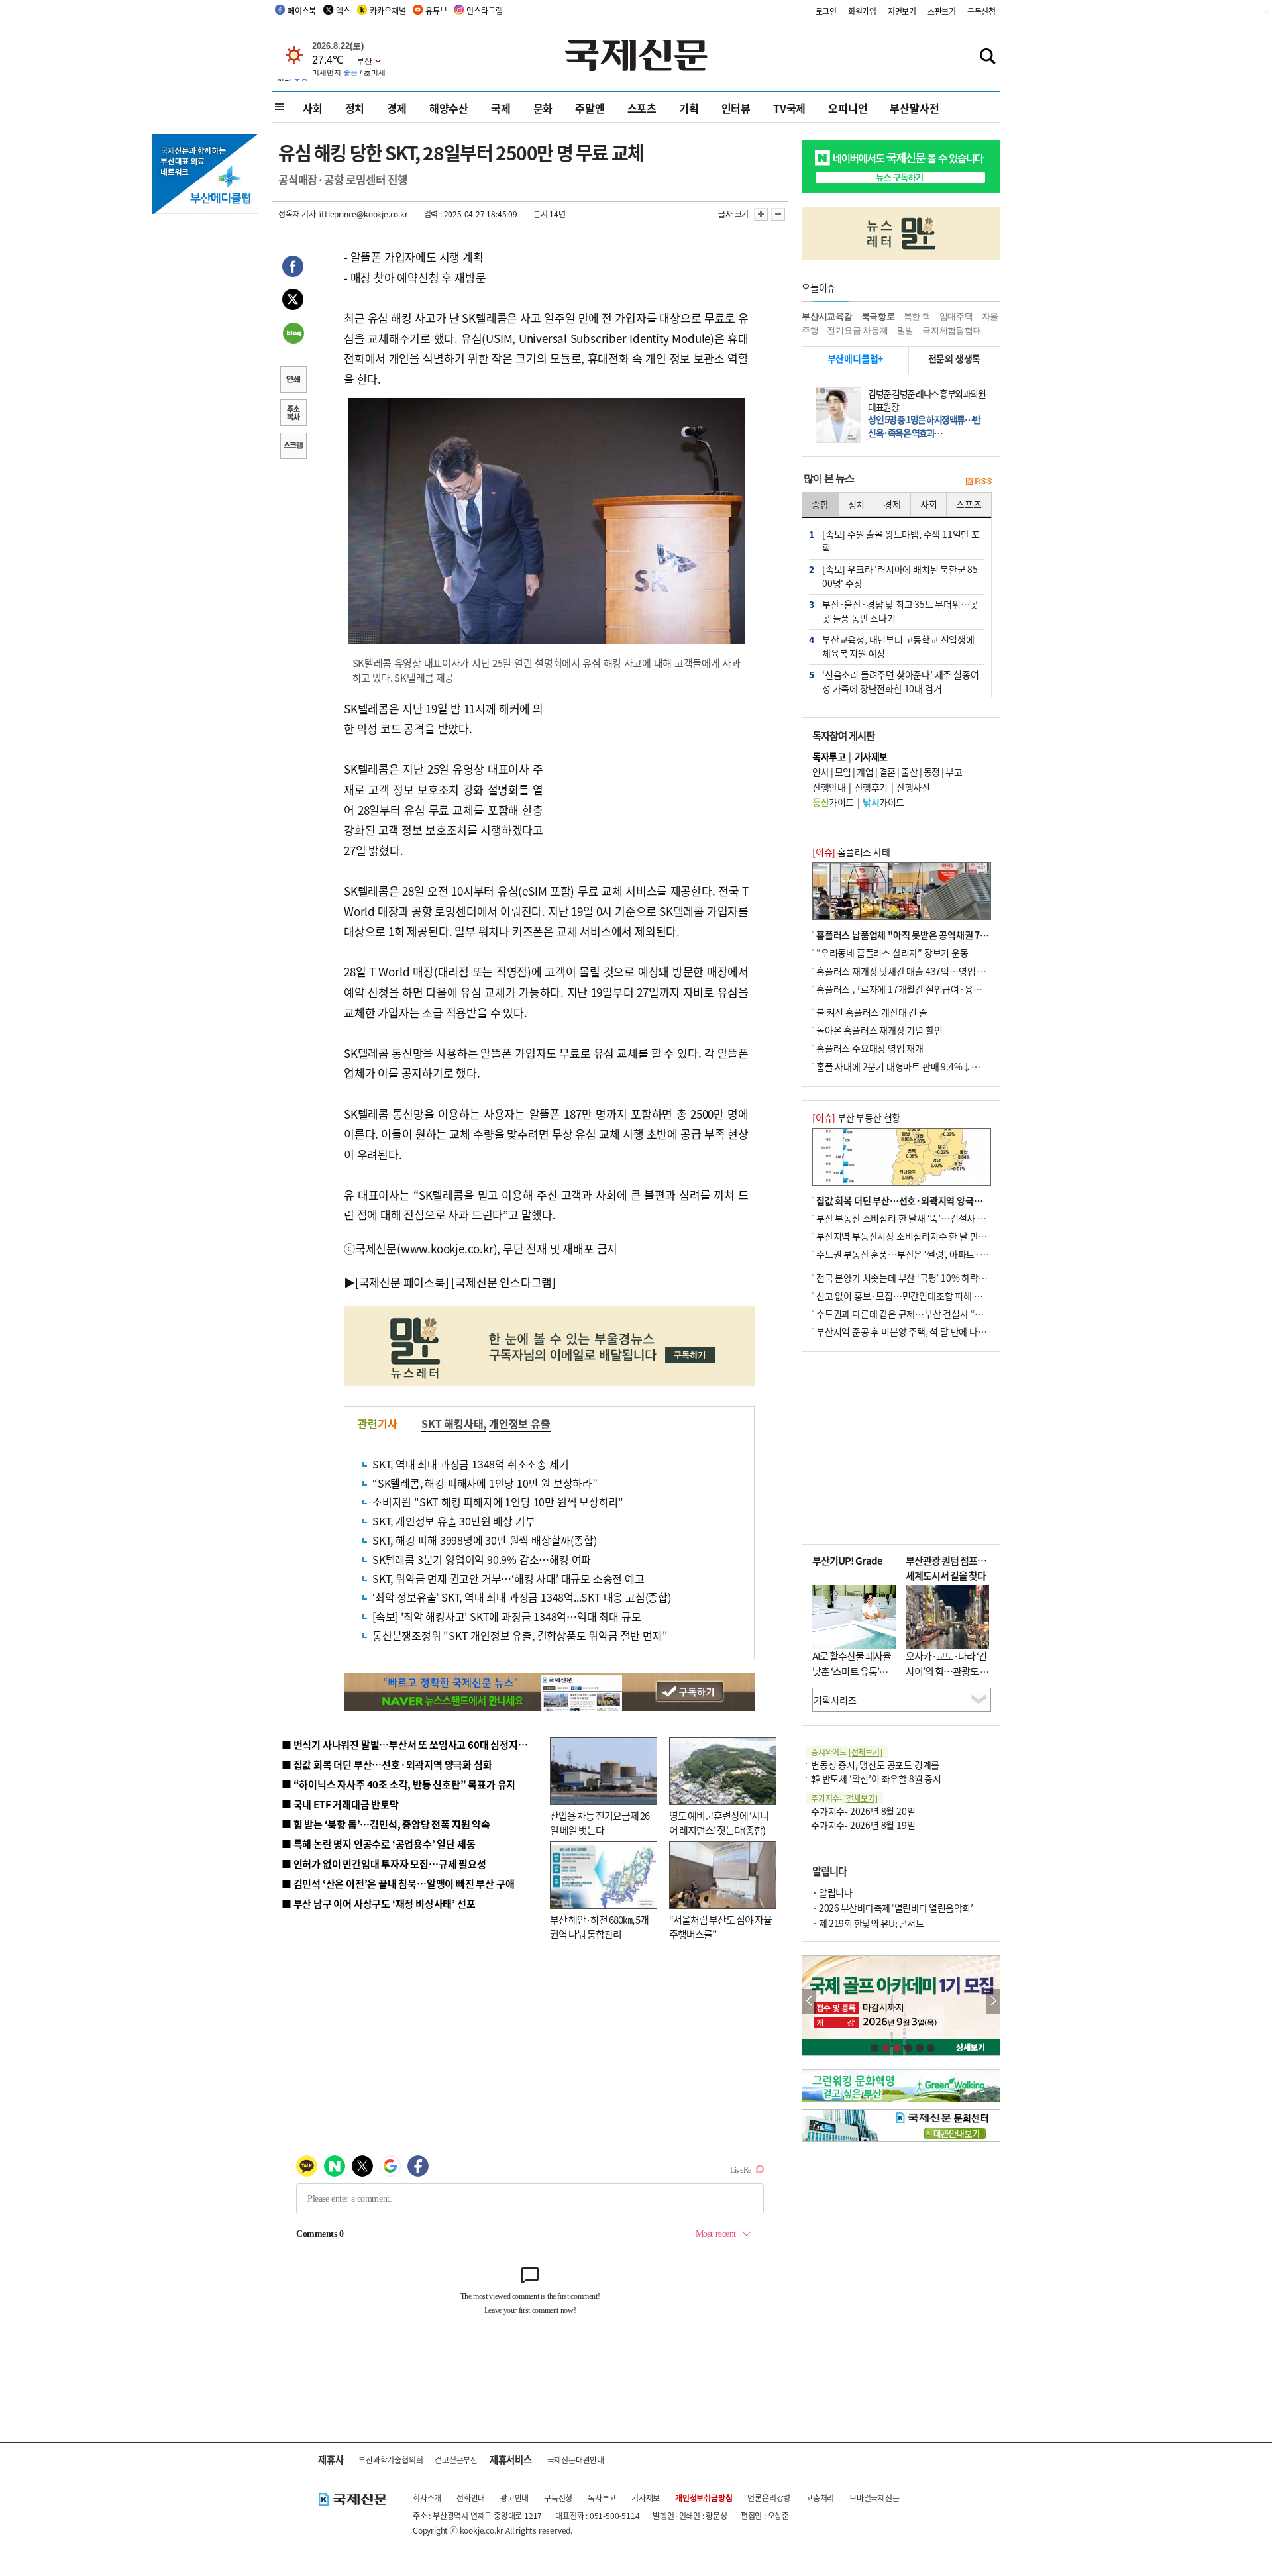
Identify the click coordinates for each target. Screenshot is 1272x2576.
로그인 (826, 11)
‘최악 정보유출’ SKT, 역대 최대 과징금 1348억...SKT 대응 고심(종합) (522, 1597)
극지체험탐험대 (952, 330)
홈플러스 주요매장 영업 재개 (870, 1048)
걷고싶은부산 (456, 2460)
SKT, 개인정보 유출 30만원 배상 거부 (453, 1521)
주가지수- (844, 1798)
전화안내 (471, 2498)
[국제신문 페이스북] (402, 1282)
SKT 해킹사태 (452, 1423)
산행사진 (913, 787)
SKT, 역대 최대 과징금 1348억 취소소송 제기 (470, 1464)
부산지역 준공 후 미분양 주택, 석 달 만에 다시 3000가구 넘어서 (934, 1331)
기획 (689, 108)
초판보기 (942, 11)
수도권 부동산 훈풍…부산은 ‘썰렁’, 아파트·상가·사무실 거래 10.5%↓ (950, 1254)
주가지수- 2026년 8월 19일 (863, 1825)
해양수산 (449, 108)
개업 (865, 772)
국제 (501, 108)
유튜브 (436, 10)
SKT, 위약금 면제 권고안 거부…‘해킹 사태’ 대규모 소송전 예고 (508, 1578)
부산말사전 (914, 108)
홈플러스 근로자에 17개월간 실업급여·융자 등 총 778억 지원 (931, 989)
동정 (932, 772)
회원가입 (862, 11)
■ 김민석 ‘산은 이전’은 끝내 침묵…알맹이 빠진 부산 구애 (398, 1883)
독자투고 (602, 2498)
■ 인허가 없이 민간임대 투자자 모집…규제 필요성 (384, 1864)
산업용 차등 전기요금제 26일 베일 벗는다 (600, 1823)
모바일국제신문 (874, 2498)
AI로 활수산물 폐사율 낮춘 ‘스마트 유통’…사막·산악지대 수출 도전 (852, 1678)
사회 (313, 108)
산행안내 (829, 787)
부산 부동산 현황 (856, 1117)
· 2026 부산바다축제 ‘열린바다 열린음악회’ (892, 1908)
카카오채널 (388, 10)
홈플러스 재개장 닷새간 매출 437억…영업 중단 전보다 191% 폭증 (941, 971)
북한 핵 (917, 316)
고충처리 (820, 2498)
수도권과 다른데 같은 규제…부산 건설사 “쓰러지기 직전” (924, 1314)
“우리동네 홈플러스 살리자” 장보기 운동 (892, 953)
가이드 (833, 802)
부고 (954, 772)
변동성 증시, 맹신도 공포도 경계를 (875, 1765)
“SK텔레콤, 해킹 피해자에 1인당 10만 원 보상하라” (485, 1483)
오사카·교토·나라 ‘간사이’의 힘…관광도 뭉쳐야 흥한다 (947, 1671)
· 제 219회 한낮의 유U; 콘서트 (868, 1923)
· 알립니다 (832, 1892)
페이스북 (302, 10)
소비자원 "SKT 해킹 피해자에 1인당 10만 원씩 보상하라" (498, 1502)
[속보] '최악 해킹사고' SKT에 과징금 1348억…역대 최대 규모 (506, 1616)
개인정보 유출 (520, 1423)
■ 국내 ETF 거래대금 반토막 (340, 1804)
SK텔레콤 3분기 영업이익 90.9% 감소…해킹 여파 (482, 1559)
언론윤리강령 (769, 2498)
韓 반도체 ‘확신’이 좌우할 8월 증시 (876, 1778)
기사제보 (646, 2498)
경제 (397, 108)
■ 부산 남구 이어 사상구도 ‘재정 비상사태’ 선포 (378, 1903)
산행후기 (871, 787)
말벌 (906, 330)
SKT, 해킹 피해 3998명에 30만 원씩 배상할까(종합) (484, 1540)
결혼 (887, 772)
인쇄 (293, 381)
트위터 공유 (293, 301)
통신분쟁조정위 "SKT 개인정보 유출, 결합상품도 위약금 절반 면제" (520, 1635)
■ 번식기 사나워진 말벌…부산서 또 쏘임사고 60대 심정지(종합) (413, 1744)
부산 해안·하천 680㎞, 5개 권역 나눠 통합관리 (599, 1927)
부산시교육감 (827, 316)
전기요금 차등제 (857, 330)
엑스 (343, 10)
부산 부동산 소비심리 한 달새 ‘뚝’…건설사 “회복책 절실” (923, 1218)
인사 (821, 772)
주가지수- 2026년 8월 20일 (863, 1811)
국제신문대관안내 (576, 2460)
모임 (843, 772)
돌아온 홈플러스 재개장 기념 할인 (879, 1030)
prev (809, 2001)
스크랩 (293, 447)
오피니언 (848, 108)
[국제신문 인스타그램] (503, 1282)
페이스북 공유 (293, 268)
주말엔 (590, 108)
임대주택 (956, 316)
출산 (909, 772)
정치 (355, 108)
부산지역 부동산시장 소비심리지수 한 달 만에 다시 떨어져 (925, 1236)
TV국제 (789, 108)
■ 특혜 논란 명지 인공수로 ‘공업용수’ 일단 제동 (378, 1844)
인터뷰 (736, 108)
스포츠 (642, 108)
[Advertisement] (649, 782)
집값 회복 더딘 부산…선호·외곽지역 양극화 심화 (909, 1200)
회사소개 (427, 2498)
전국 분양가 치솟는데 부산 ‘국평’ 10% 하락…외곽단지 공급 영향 (938, 1278)
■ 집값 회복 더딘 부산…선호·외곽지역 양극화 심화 (387, 1764)
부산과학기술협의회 (391, 2460)
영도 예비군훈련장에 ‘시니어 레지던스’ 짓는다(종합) (719, 1823)
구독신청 (981, 11)
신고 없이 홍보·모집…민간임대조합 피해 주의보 (908, 1296)
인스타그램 (484, 10)
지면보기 (902, 11)
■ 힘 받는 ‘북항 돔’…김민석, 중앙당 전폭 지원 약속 (386, 1824)
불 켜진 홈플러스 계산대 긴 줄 (872, 1012)
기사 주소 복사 (293, 414)
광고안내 (514, 2498)
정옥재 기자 (297, 214)
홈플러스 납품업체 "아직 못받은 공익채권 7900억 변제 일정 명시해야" (949, 935)
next (993, 2001)
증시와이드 (847, 1752)
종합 (820, 504)
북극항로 (878, 316)
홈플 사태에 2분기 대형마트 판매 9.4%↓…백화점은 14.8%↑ (934, 1066)
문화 (543, 108)
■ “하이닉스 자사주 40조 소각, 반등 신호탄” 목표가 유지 (398, 1784)
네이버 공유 (293, 335)
